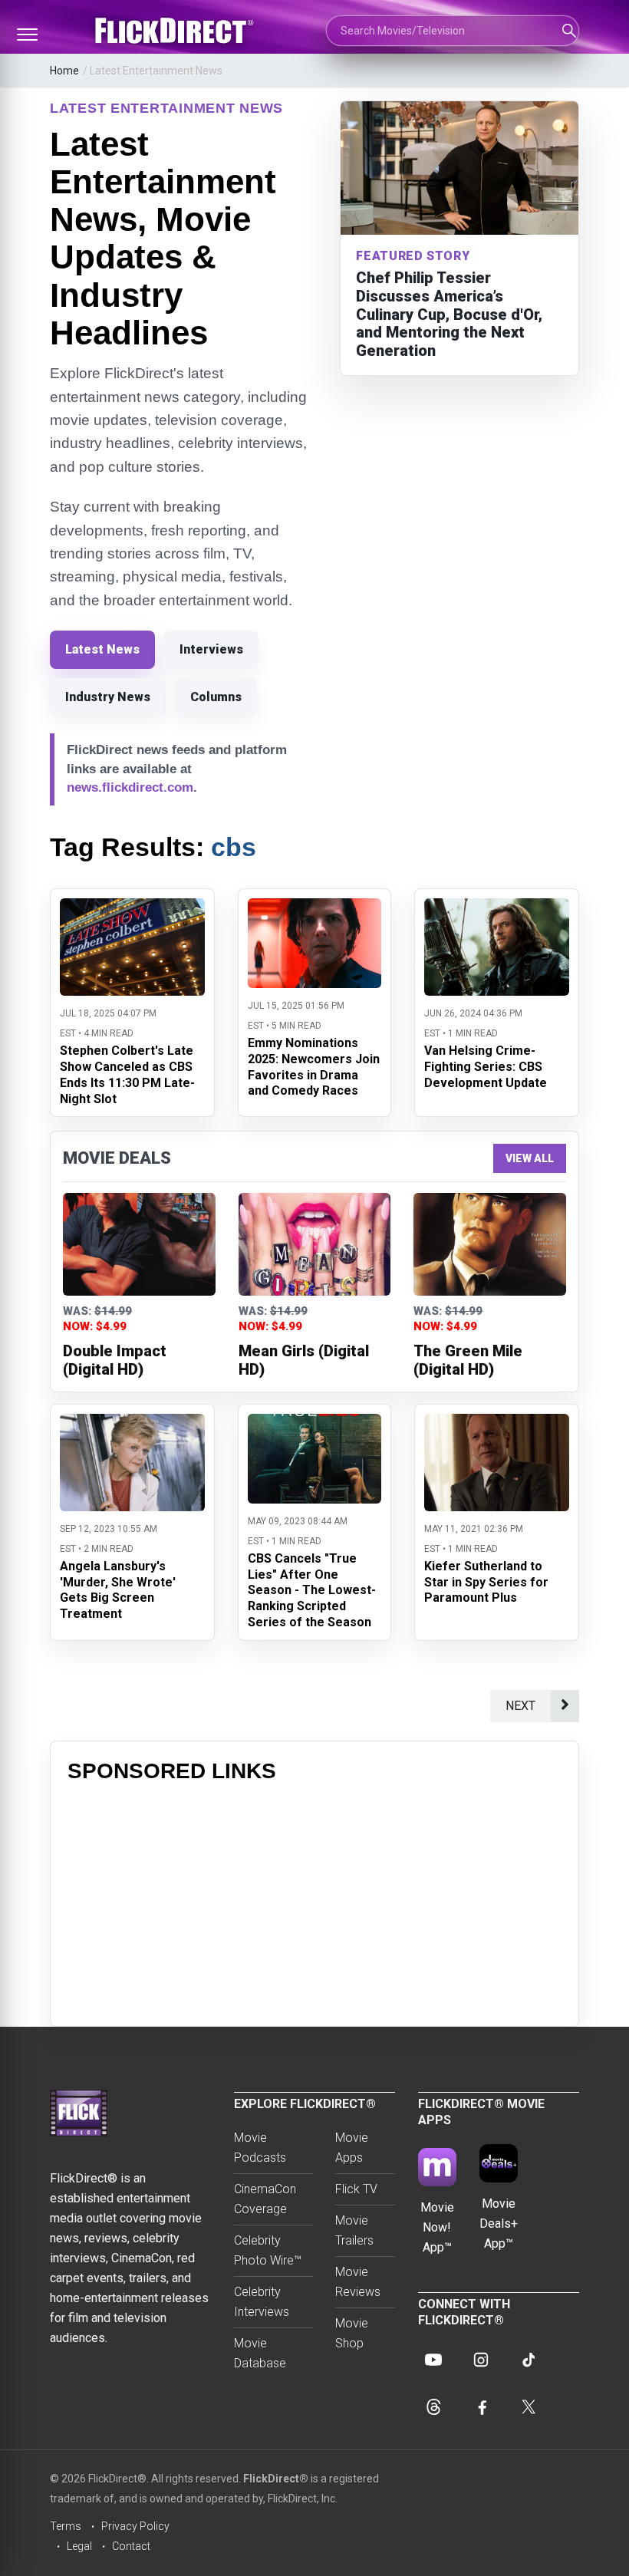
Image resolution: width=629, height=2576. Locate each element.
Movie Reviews (358, 2282)
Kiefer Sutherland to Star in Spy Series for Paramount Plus (486, 1582)
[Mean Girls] (315, 1244)
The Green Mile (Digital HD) (468, 1360)
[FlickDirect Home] (176, 31)
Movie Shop (352, 2333)
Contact (131, 2546)
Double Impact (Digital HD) (115, 1360)
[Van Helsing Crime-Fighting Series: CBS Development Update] (497, 908)
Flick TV (356, 2189)
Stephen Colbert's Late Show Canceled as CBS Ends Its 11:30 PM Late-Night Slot (127, 1074)
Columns (216, 697)
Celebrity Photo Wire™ (268, 2250)
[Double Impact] (139, 1244)
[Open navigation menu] (27, 35)
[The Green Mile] (490, 1244)
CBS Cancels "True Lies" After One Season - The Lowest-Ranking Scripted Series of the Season (312, 1590)
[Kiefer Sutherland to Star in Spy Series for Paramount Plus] (497, 1423)
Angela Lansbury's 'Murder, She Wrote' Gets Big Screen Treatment (118, 1590)
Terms (66, 2526)
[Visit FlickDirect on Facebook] (481, 2407)
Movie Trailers (354, 2230)
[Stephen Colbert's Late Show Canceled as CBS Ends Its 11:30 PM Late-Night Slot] (132, 908)
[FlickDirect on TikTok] (529, 2360)
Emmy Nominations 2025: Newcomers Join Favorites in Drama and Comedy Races (314, 1067)
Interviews (211, 649)
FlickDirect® (276, 2479)
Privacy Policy (135, 2526)
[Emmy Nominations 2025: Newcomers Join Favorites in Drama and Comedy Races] (314, 908)
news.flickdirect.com (130, 787)
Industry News (108, 697)
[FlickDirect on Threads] (433, 2407)
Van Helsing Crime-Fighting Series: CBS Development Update (486, 1067)
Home (64, 71)
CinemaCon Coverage (265, 2199)
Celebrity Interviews (262, 2302)
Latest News (102, 649)
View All (530, 1158)
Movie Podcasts (260, 2148)
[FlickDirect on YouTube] (433, 2360)
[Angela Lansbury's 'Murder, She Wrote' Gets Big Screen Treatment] (132, 1423)
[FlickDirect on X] (529, 2407)
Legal (79, 2546)
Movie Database (260, 2353)
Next (520, 1706)
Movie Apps (352, 2148)
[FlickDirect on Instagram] (481, 2360)
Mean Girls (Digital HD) (304, 1360)
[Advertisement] (314, 1902)
